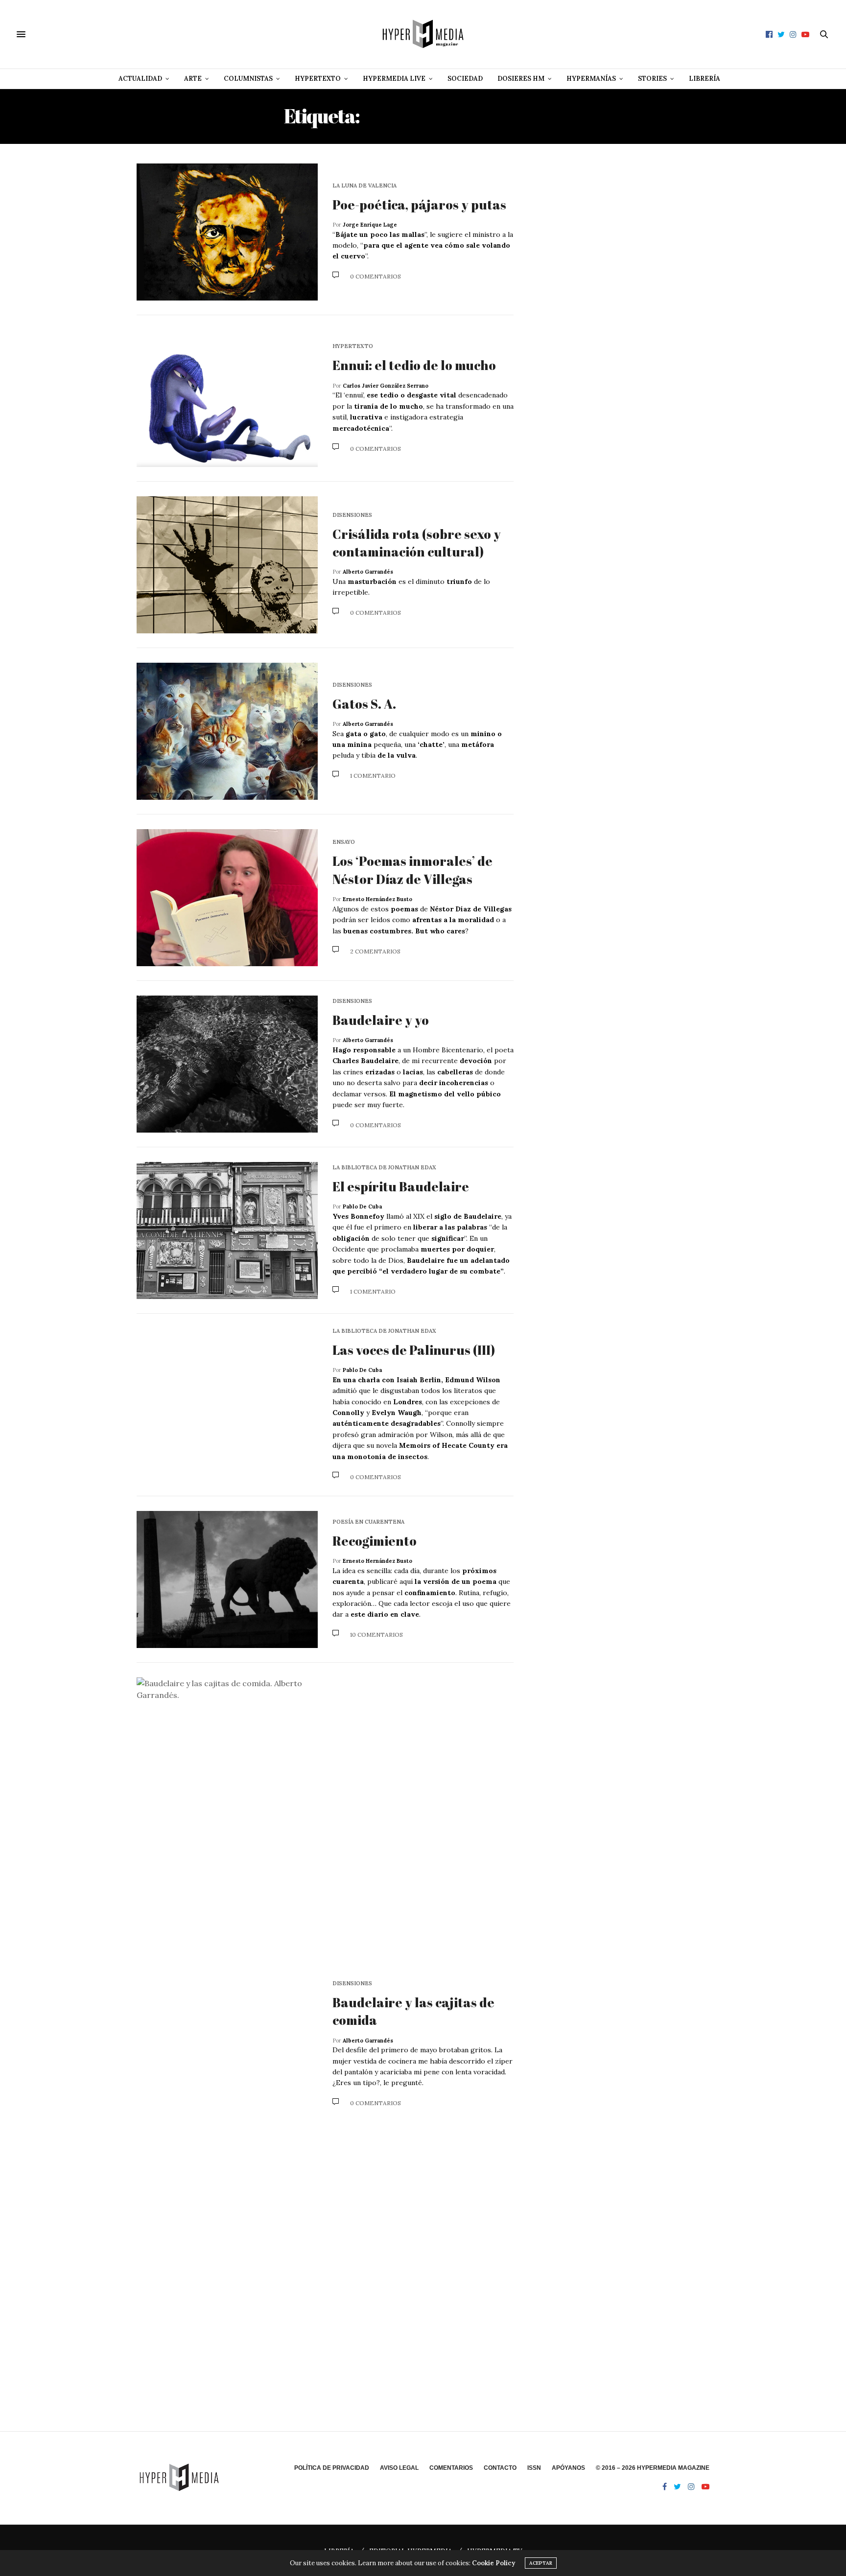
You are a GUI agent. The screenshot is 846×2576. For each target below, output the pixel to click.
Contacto (500, 2468)
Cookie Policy (493, 2563)
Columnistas (248, 79)
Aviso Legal (399, 2468)
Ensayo (344, 842)
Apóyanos (568, 2468)
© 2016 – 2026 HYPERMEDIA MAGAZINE (653, 2468)
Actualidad (140, 79)
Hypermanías (591, 79)
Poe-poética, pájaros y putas (419, 205)
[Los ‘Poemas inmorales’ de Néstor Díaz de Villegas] (227, 898)
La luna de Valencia (364, 186)
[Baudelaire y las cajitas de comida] (227, 2044)
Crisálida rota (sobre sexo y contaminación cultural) (417, 543)
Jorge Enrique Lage (370, 225)
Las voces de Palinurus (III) (414, 1350)
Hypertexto (318, 79)
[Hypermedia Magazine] (423, 34)
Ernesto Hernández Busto (377, 899)
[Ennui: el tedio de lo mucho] (227, 398)
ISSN (534, 2468)
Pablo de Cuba (362, 1207)
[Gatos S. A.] (227, 731)
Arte (193, 79)
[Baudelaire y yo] (227, 1064)
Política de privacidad (332, 2468)
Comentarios (451, 2468)
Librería (705, 79)
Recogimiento (375, 1541)
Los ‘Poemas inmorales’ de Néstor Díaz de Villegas (412, 870)
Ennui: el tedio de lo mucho (415, 365)
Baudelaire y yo (381, 1020)
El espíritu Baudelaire (401, 1186)
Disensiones (352, 515)
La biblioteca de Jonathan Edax (384, 1168)
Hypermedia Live (394, 79)
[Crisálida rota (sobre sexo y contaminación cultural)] (227, 565)
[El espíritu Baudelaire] (227, 1230)
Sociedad (465, 79)
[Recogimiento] (227, 1579)
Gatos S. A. (364, 704)
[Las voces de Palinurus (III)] (227, 1405)
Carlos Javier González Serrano (386, 386)
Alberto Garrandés (368, 572)
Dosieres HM (521, 79)
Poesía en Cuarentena (368, 1522)
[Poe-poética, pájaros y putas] (227, 232)
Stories (652, 79)
